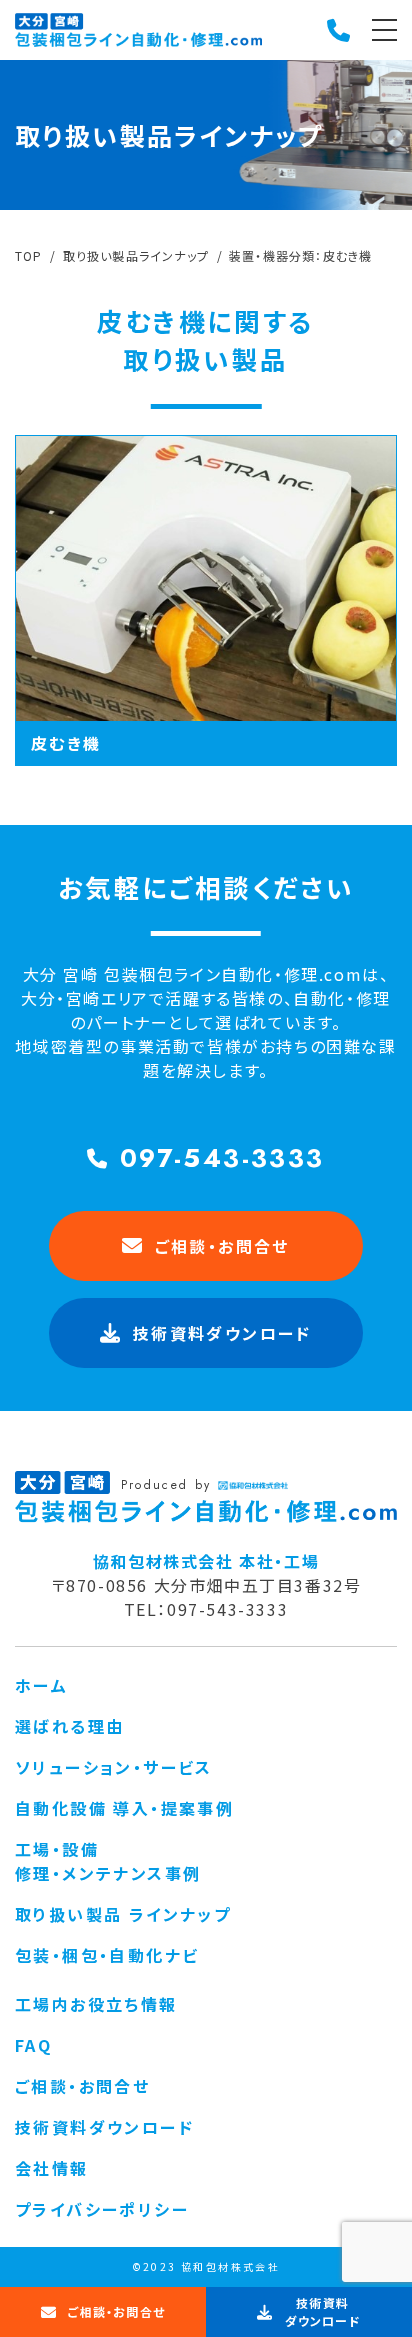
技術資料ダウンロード (104, 2127)
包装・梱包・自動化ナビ (107, 1955)
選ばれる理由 (69, 1726)
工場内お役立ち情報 (96, 2004)
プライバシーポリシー (102, 2209)
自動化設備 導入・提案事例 (124, 1808)
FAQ (33, 2045)
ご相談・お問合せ (222, 1246)
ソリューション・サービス (114, 1767)
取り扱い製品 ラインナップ (123, 1914)
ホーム (41, 1685)
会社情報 (52, 2168)
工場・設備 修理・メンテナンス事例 (108, 1861)
